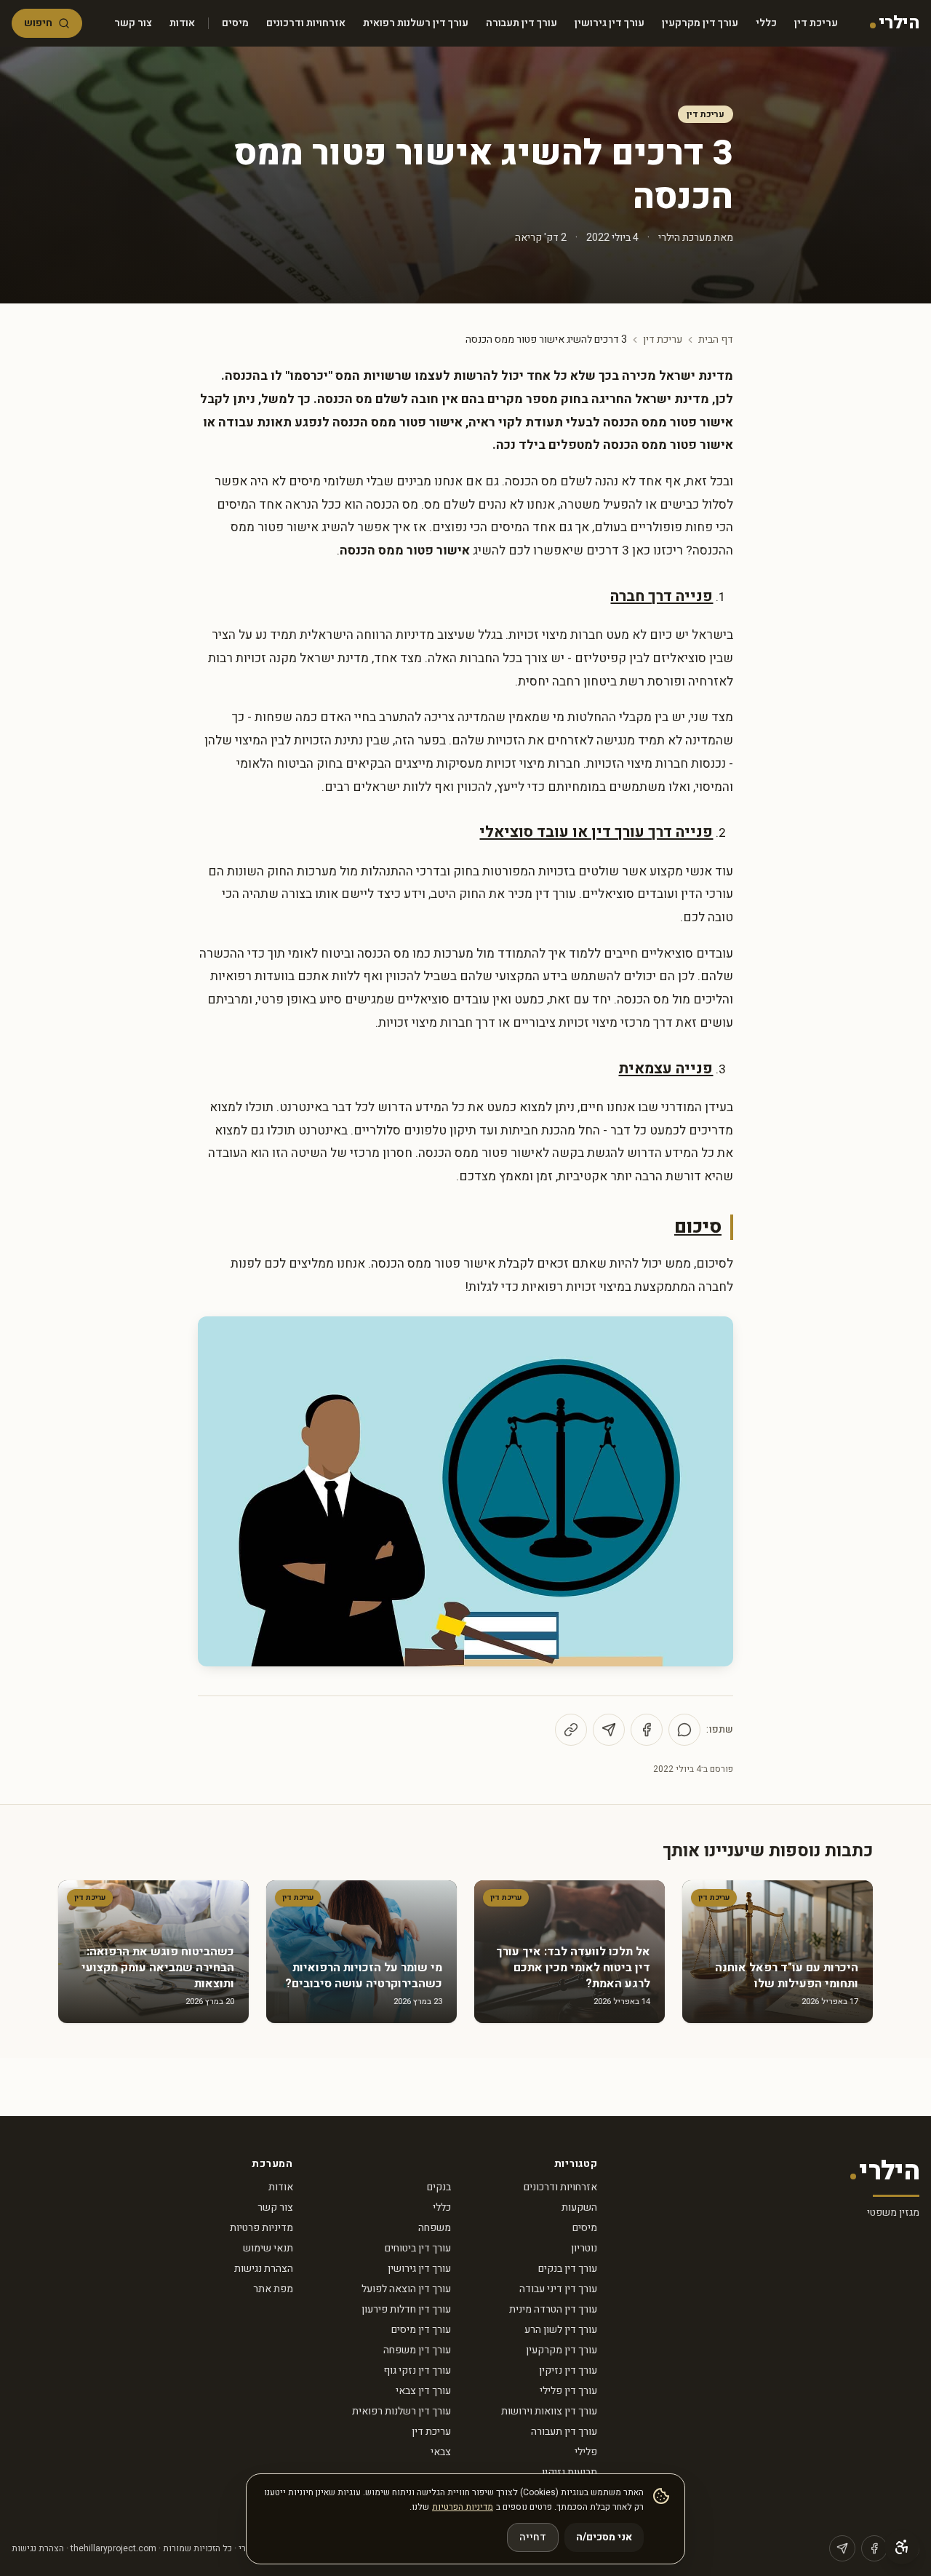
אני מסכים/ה (604, 2537)
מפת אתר (273, 2289)
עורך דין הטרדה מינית (553, 2309)
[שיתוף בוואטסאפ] (684, 1730)
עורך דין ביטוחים (418, 2248)
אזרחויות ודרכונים (306, 23)
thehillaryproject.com (113, 2548)
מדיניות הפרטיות (463, 2507)
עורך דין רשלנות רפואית (416, 23)
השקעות (579, 2207)
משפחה (435, 2228)
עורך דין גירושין (610, 23)
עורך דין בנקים (568, 2269)
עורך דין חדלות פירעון (406, 2309)
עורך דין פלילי (568, 2391)
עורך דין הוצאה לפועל (406, 2289)
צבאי (441, 2452)
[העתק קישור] (571, 1730)
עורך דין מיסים (421, 2330)
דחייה (533, 2537)
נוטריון (584, 2248)
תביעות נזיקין (570, 2472)
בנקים (439, 2187)
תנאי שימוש (268, 2248)
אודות (182, 23)
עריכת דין (816, 23)
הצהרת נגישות (264, 2269)
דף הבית (716, 340)
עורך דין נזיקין (568, 2370)
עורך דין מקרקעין (700, 23)
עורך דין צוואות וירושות (549, 2411)
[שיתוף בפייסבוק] (647, 1730)
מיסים (235, 23)
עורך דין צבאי (423, 2391)
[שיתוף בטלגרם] (609, 1730)
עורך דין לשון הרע (561, 2330)
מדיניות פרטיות (261, 2228)
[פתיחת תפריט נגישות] (902, 2547)
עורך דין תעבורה (522, 23)
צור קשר (133, 23)
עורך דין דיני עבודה (558, 2289)
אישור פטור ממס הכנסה (405, 550)
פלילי (586, 2452)
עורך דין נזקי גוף (417, 2370)
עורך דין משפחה (417, 2350)
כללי (766, 23)
